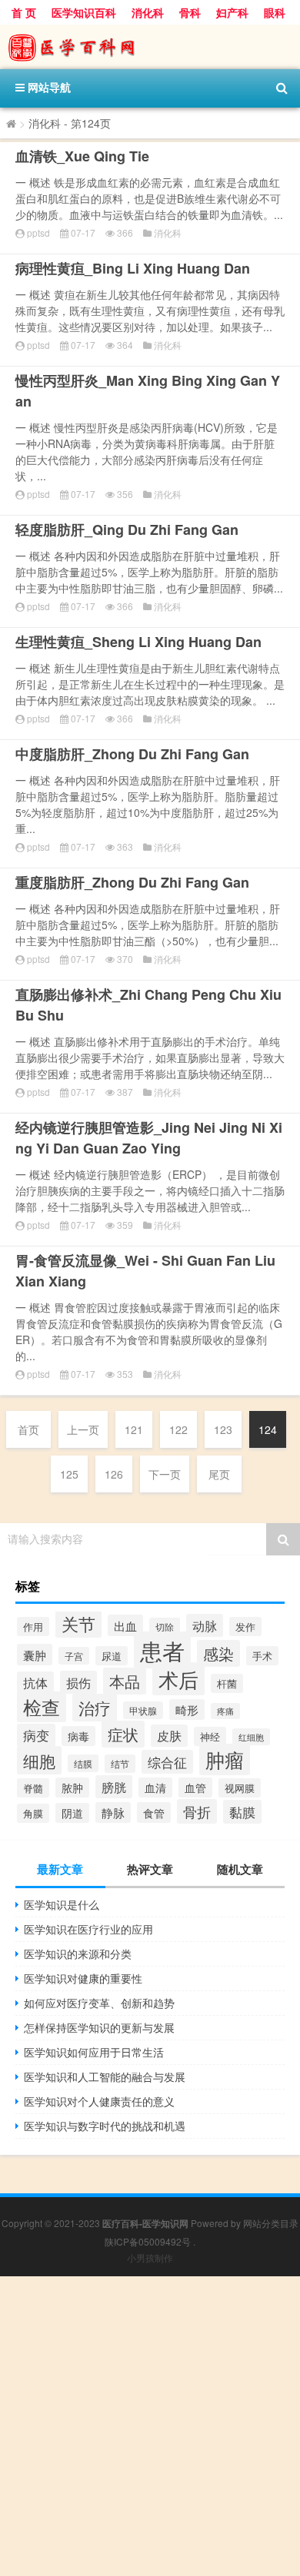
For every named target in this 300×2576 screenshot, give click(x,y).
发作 (245, 1627)
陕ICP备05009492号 (148, 2241)
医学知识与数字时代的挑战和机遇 (105, 2126)
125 (69, 1474)
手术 (262, 1656)
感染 (218, 1653)
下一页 (165, 1474)
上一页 (83, 1429)
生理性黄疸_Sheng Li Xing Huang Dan (138, 642)
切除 (165, 1627)
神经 (210, 1736)
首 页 (24, 12)
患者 (162, 1650)
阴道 (72, 1813)
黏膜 (242, 1812)
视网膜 (240, 1788)
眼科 (275, 12)
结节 (120, 1764)
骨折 (197, 1811)
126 (114, 1474)
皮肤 (169, 1736)
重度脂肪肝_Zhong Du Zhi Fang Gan (132, 882)
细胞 (39, 1760)
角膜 (33, 1813)
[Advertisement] (150, 2426)
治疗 (95, 1708)
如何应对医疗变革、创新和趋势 (99, 2003)
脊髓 (33, 1788)
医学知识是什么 (62, 1904)
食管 (154, 1812)
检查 (42, 1707)
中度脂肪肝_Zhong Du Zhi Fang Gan (132, 754)
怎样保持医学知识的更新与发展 (99, 2027)
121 (134, 1429)
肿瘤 (225, 1759)
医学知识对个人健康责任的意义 (99, 2101)
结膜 (83, 1763)
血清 (155, 1788)
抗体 (35, 1682)
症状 (123, 1734)
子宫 (74, 1656)
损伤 (78, 1682)
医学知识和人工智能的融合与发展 (105, 2076)
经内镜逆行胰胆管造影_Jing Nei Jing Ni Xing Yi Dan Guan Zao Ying (149, 1138)
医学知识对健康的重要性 (83, 1978)
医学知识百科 (84, 12)
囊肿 (35, 1655)
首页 (28, 1429)
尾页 (219, 1474)
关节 (78, 1623)
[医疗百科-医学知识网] (150, 47)
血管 (195, 1788)
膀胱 (114, 1787)
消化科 (148, 12)
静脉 (113, 1812)
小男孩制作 (150, 2257)
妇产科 (232, 12)
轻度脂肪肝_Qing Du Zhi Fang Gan (127, 529)
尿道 (112, 1656)
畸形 (187, 1710)
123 (223, 1429)
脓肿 (72, 1788)
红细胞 (251, 1737)
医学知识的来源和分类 (78, 1954)
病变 (36, 1735)
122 (178, 1429)
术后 (178, 1679)
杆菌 (227, 1683)
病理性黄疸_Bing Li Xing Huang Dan (133, 268)
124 (268, 1429)
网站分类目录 (271, 2223)
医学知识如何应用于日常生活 (94, 2052)
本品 (125, 1681)
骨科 (190, 12)
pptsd (38, 232)
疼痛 (225, 1711)
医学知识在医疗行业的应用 (88, 1929)
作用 (33, 1627)
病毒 (78, 1736)
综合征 (167, 1762)
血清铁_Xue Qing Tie (82, 156)
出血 (125, 1625)
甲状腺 (143, 1710)
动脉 (205, 1625)
